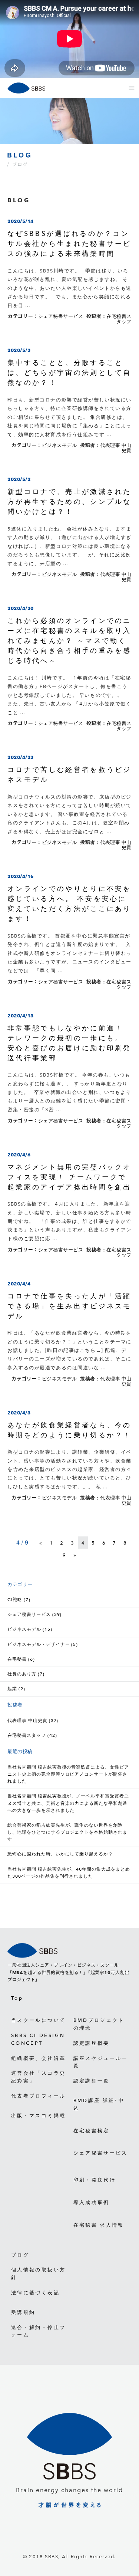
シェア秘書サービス (61, 316)
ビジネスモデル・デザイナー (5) (43, 1644)
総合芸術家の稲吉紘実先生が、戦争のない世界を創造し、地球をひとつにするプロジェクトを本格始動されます (67, 1832)
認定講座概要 (92, 2043)
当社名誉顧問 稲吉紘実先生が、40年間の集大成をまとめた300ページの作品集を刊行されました (69, 1873)
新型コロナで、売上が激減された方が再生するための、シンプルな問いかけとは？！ (69, 501)
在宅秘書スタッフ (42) (32, 1735)
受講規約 (23, 2312)
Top (17, 1998)
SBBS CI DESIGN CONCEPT (38, 2039)
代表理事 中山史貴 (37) (33, 1721)
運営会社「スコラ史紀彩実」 (38, 2077)
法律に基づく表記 (35, 2293)
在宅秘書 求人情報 (99, 2225)
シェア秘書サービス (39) (34, 1614)
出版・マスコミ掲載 (38, 2116)
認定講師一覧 (92, 2081)
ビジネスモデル (59, 445)
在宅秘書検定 (92, 2131)
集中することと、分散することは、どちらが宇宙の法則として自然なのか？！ (69, 372)
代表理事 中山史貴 (116, 448)
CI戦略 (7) (19, 1600)
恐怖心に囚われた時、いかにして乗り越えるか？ (60, 1854)
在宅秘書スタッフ (119, 319)
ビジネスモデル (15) (30, 1629)
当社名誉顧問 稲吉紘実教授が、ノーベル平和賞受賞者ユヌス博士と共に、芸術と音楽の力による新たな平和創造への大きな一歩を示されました (68, 1803)
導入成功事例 (92, 2202)
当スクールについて (38, 2020)
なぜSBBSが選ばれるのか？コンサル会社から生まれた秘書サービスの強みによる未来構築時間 (69, 243)
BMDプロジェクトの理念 (99, 2024)
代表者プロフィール (38, 2096)
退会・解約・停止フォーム (38, 2331)
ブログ (20, 2255)
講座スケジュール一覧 (101, 2062)
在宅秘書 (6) (21, 1659)
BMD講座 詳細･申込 (99, 2104)
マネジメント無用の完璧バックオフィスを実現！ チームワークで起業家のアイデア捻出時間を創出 (69, 1177)
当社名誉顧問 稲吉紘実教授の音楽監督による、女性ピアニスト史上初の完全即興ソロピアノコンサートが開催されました (68, 1774)
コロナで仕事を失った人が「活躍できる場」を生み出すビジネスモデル (69, 1306)
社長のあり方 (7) (26, 1674)
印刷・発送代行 (95, 2180)
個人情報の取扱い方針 (38, 2274)
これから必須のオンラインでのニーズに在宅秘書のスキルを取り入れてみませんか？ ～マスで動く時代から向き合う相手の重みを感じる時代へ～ (69, 640)
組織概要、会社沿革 (38, 2058)
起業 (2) (16, 1689)
